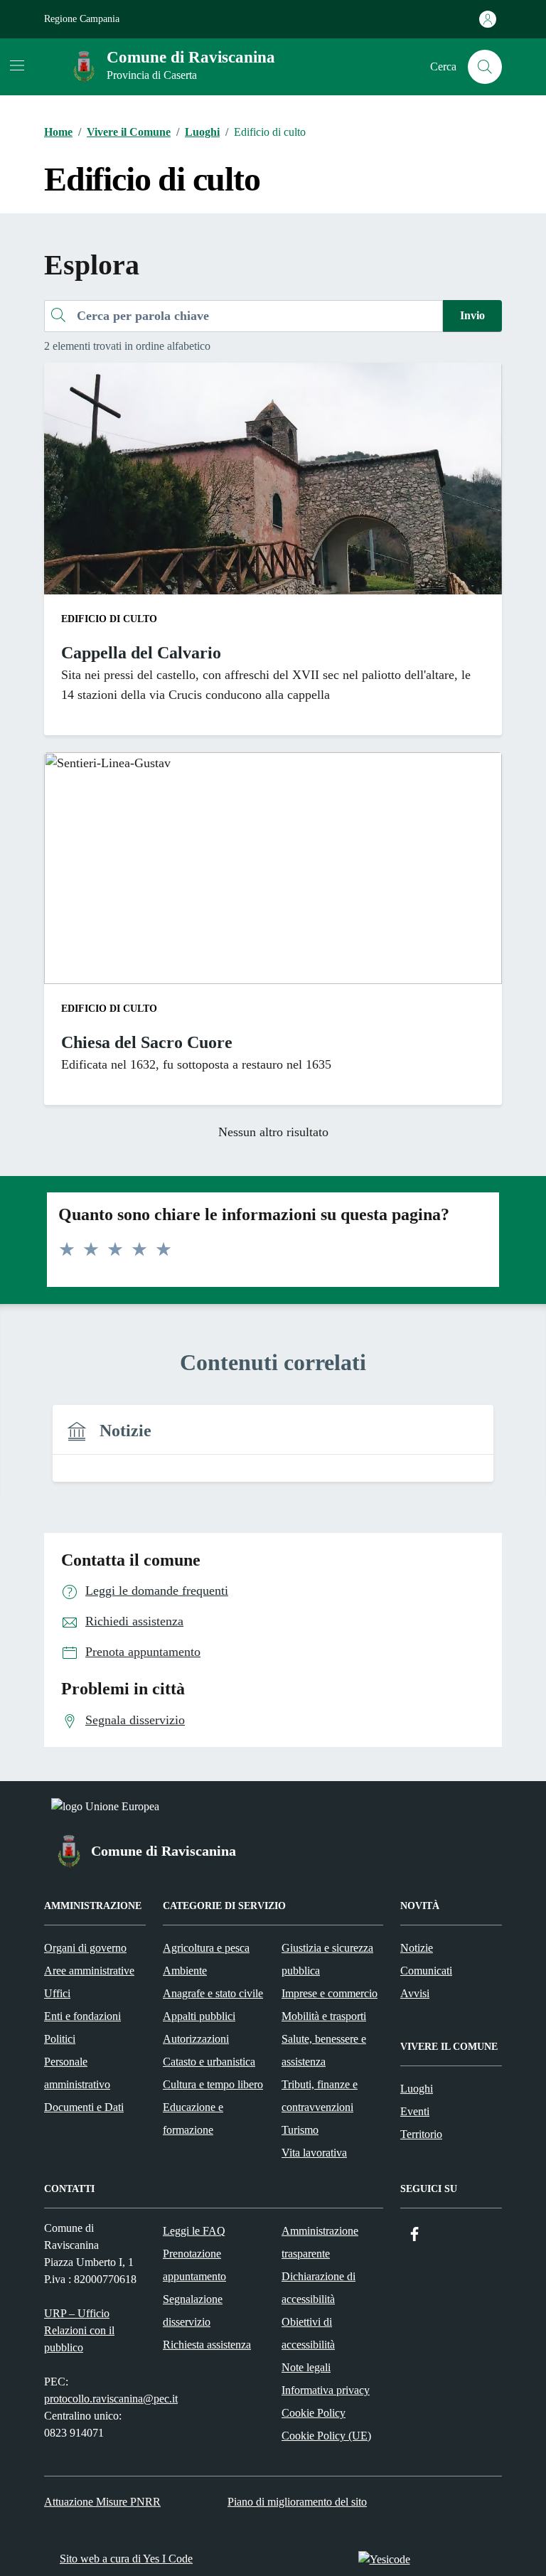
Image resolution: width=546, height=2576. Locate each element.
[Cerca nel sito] (485, 67)
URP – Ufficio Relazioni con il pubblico (79, 2330)
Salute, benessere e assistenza (324, 2050)
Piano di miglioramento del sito (297, 2502)
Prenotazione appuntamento (194, 2265)
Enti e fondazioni (82, 2016)
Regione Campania (82, 19)
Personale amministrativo (77, 2073)
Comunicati (426, 1971)
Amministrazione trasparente (320, 2242)
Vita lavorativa (314, 2153)
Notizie (417, 1948)
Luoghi (417, 2089)
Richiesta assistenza (207, 2345)
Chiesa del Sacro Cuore (147, 1042)
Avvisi (415, 1993)
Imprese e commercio (330, 1993)
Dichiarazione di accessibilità (318, 2288)
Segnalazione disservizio (193, 2310)
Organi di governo (85, 1948)
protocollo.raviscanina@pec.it (111, 2399)
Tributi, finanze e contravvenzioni (320, 2096)
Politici (60, 2039)
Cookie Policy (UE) (326, 2436)
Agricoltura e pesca (206, 1948)
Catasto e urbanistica (209, 2062)
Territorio (421, 2134)
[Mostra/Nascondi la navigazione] (17, 65)
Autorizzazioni (196, 2039)
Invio (472, 315)
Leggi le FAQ (194, 2231)
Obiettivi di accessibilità (308, 2333)
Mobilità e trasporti (324, 2016)
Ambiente (185, 1971)
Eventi (415, 2111)
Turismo (300, 2130)
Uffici (57, 1993)
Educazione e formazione (193, 2118)
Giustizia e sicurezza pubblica (327, 1959)
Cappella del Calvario (141, 653)
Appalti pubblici (199, 2016)
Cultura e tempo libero (213, 2084)
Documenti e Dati (84, 2107)
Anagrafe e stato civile (213, 1993)
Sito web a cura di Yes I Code (126, 2559)
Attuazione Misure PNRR (102, 2502)
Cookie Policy (314, 2413)
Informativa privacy (326, 2390)
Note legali (306, 2367)
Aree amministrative (89, 1971)
